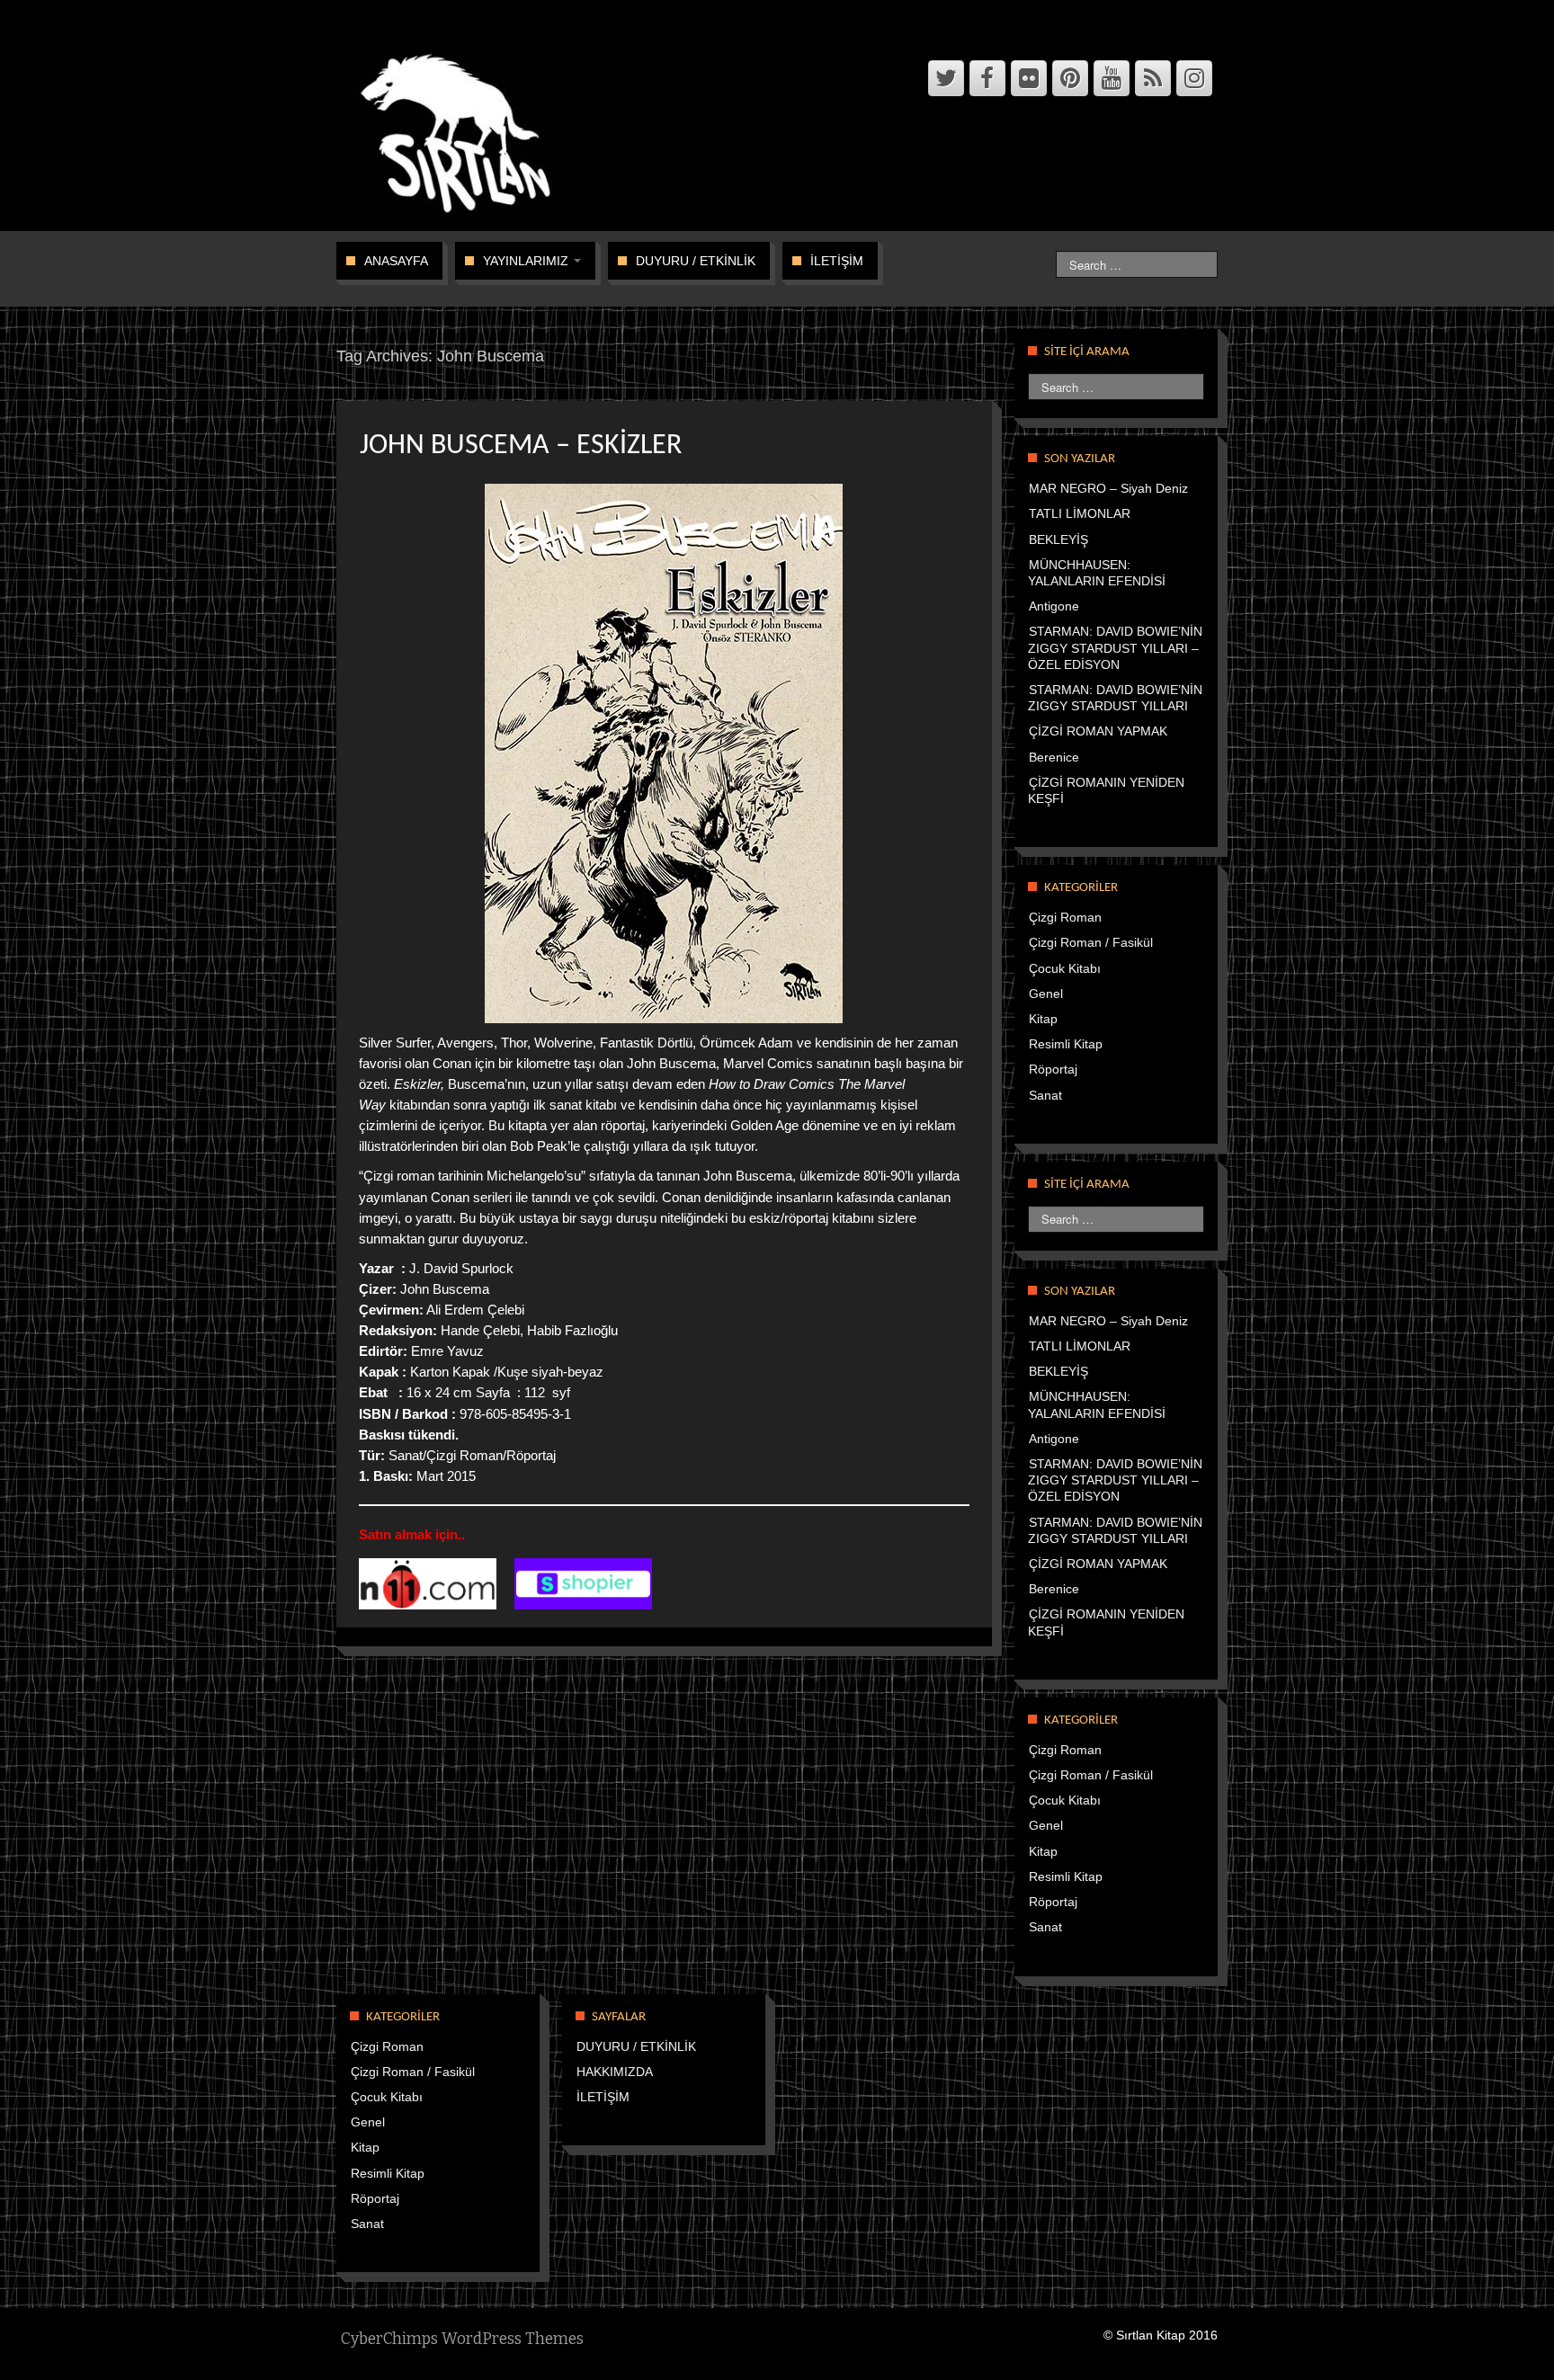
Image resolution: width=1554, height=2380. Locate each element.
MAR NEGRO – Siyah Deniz (1108, 488)
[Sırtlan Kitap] (589, 132)
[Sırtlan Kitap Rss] (1153, 78)
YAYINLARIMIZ (527, 261)
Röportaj (1053, 1069)
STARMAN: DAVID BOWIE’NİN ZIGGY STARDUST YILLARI (1115, 698)
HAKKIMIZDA (615, 2072)
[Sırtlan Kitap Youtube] (1112, 78)
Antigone (1054, 606)
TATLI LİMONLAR (1080, 513)
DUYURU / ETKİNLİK (696, 261)
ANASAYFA (396, 261)
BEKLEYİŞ (1058, 539)
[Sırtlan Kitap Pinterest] (1070, 78)
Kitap (1043, 1019)
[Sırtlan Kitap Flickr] (1029, 78)
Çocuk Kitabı (1065, 968)
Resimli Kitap (1066, 1044)
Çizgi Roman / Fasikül (1091, 942)
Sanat (1045, 1095)
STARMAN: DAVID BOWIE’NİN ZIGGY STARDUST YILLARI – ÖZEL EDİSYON (1115, 647)
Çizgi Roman (1065, 917)
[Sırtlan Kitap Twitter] (946, 78)
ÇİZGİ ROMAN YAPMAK (1098, 731)
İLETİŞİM (837, 261)
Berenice (1054, 757)
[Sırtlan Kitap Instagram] (1194, 78)
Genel (1046, 994)
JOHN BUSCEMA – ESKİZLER (521, 446)
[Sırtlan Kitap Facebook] (987, 78)
